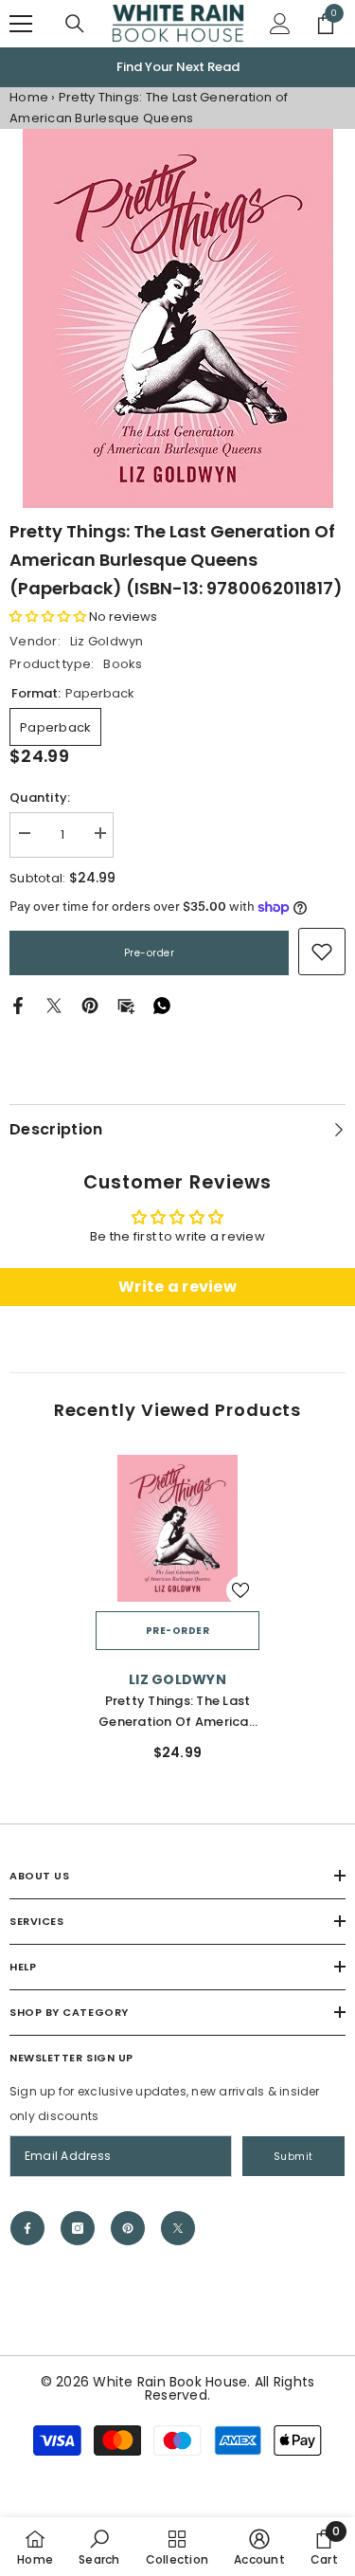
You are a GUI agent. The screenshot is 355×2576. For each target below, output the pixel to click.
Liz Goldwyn (107, 641)
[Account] (280, 24)
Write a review (177, 1287)
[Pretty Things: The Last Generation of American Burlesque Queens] (177, 1529)
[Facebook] (18, 1005)
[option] (177, 67)
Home (29, 97)
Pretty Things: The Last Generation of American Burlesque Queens (177, 1712)
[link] (322, 952)
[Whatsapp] (162, 1005)
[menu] (21, 24)
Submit (293, 2157)
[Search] (75, 24)
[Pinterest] (90, 1005)
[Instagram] (78, 2228)
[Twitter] (54, 1005)
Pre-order (150, 953)
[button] (48, 617)
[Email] (126, 1005)
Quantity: (40, 798)
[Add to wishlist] (240, 1590)
